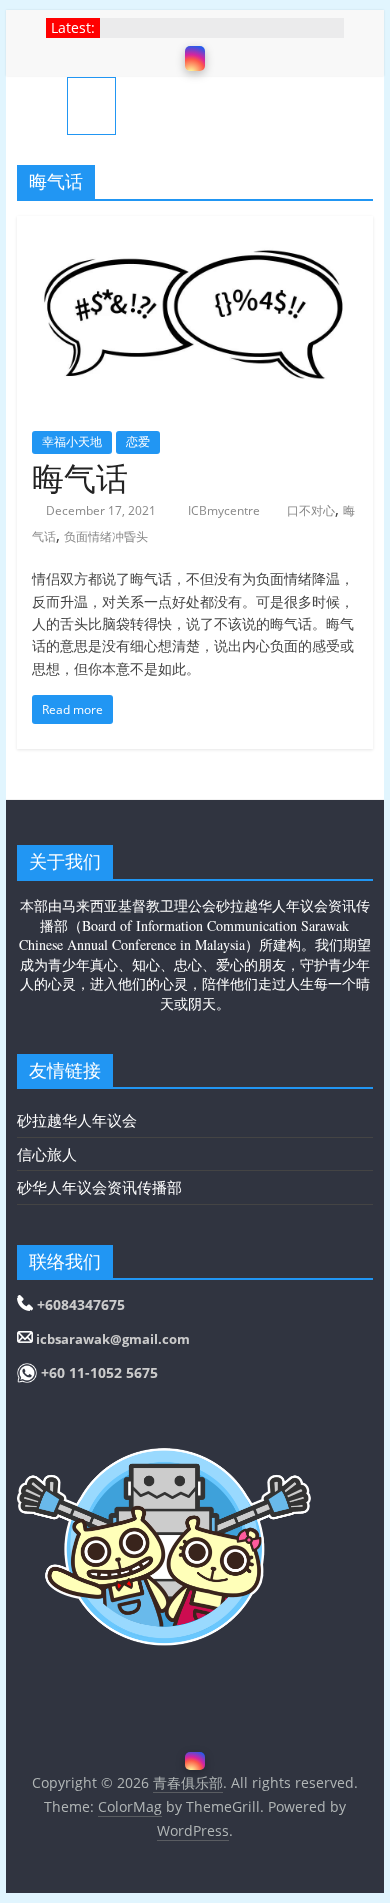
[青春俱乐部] (42, 105)
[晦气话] (195, 228)
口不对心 (311, 510)
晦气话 (80, 477)
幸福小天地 (72, 441)
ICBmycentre (225, 510)
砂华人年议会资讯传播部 (99, 1187)
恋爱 (138, 441)
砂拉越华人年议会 (77, 1120)
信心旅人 (47, 1154)
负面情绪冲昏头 (106, 536)
